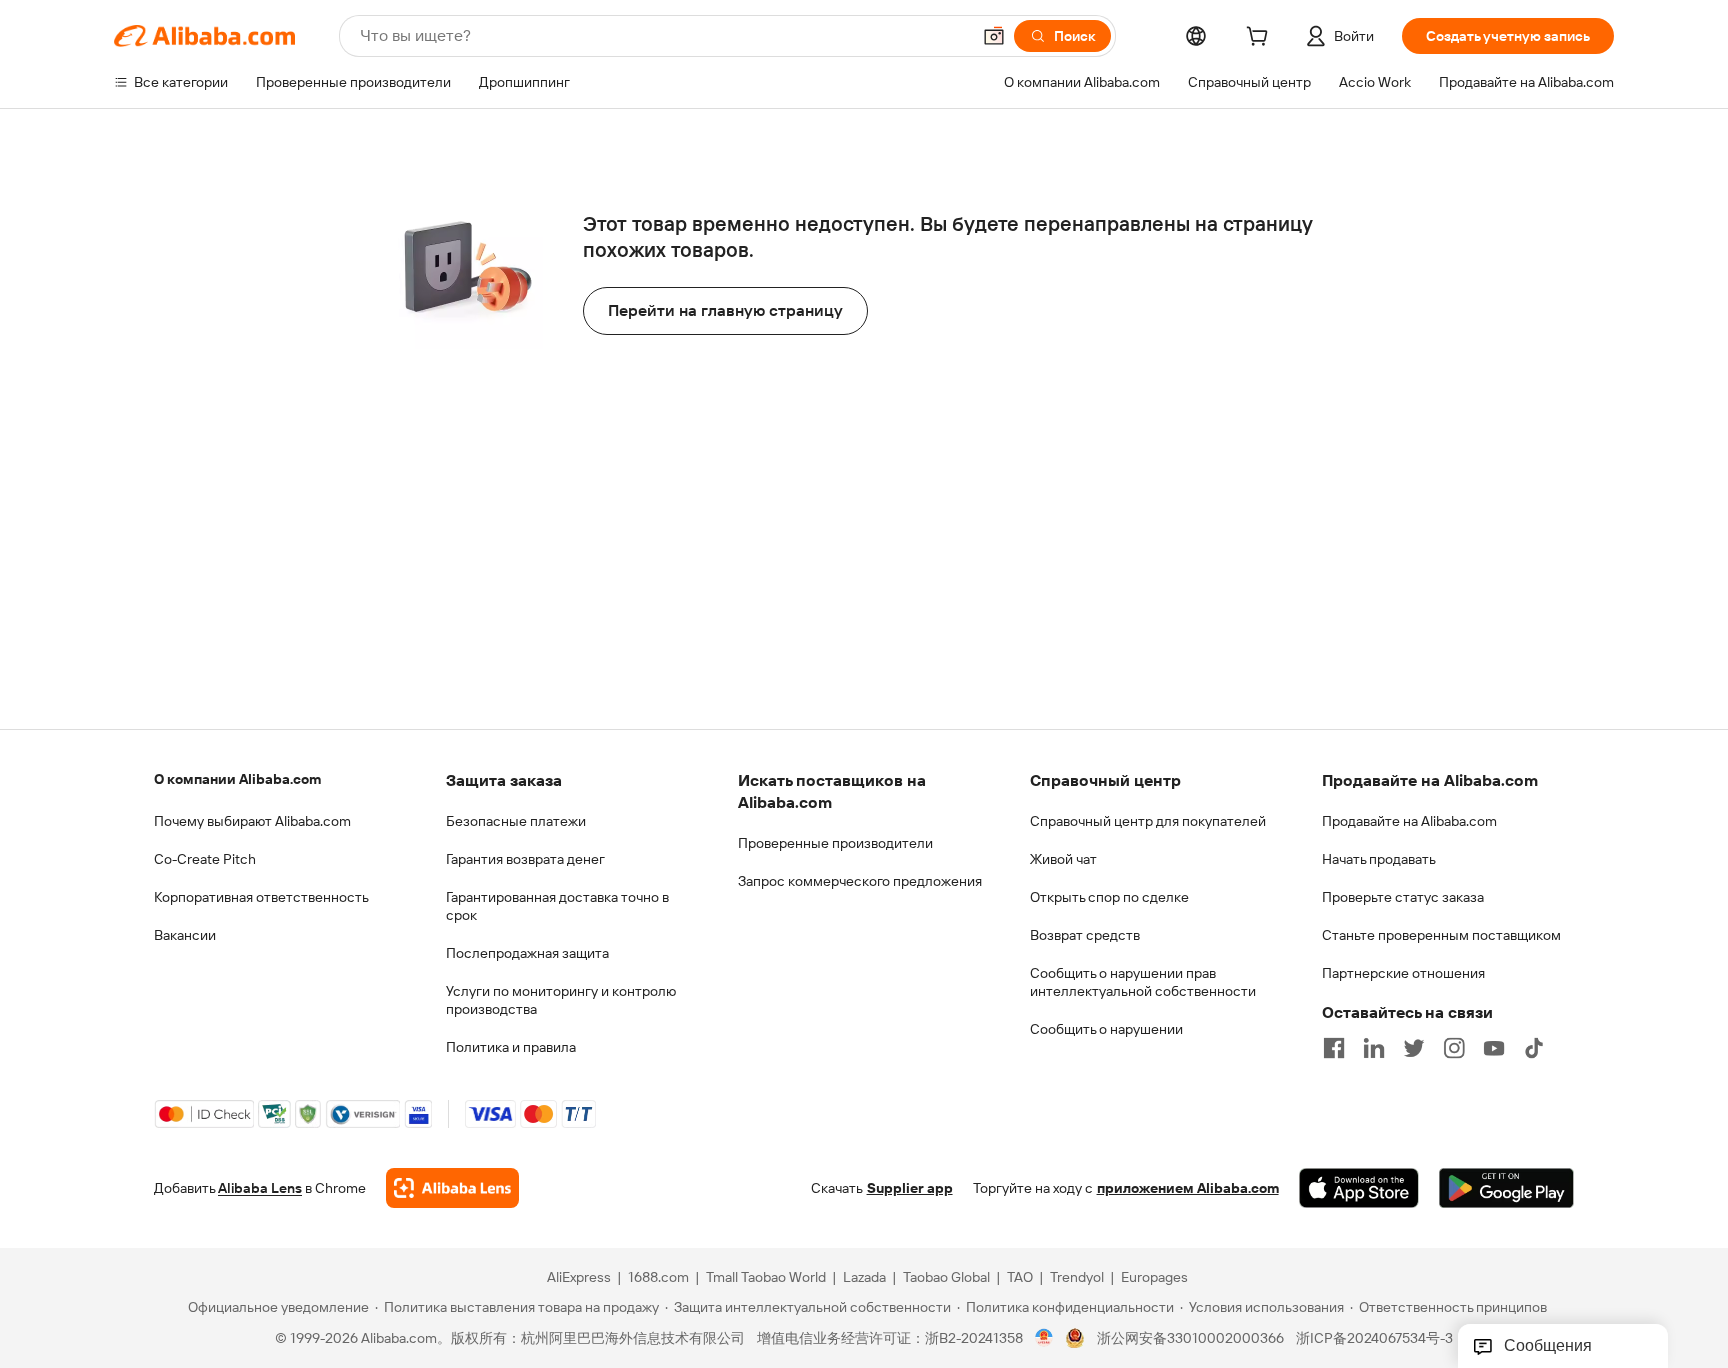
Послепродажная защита (527, 953)
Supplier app (910, 1188)
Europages (1154, 1277)
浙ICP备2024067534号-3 (1374, 1338)
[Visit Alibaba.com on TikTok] (1534, 1048)
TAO (1020, 1277)
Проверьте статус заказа (1403, 897)
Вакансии (185, 935)
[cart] (1261, 39)
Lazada (864, 1277)
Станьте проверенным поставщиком (1441, 935)
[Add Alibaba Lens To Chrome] (452, 1188)
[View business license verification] (1044, 1338)
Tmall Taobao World (766, 1277)
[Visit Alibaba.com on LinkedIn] (1374, 1048)
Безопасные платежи (516, 821)
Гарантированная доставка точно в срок (557, 906)
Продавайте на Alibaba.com (1409, 821)
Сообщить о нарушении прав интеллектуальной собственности (1143, 982)
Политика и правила (511, 1047)
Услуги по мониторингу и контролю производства (561, 1000)
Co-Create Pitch (205, 859)
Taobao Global (946, 1277)
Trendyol (1077, 1277)
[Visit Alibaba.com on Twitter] (1414, 1048)
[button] (994, 36)
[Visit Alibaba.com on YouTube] (1494, 1048)
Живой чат (1063, 859)
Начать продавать (1379, 859)
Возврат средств (1085, 935)
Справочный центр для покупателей (1148, 821)
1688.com (658, 1277)
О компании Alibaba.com (237, 779)
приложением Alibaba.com (1188, 1188)
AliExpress (579, 1277)
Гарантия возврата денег (525, 859)
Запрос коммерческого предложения (860, 881)
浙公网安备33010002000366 (1190, 1338)
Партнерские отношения (1403, 973)
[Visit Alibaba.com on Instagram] (1454, 1048)
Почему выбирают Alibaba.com (252, 821)
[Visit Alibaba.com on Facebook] (1334, 1048)
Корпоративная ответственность (261, 897)
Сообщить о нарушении (1106, 1029)
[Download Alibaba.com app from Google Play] (1506, 1188)
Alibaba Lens (260, 1188)
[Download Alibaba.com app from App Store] (1359, 1188)
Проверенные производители (835, 843)
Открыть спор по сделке (1109, 897)
